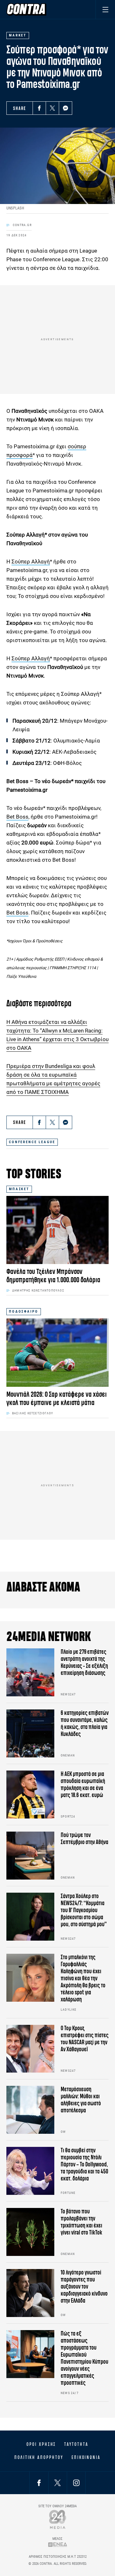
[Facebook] (39, 108)
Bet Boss (17, 817)
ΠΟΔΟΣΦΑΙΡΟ (24, 1312)
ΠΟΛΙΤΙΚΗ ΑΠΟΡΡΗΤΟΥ (39, 2457)
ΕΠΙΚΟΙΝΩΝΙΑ (86, 2457)
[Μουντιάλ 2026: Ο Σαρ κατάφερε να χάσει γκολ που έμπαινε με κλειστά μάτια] (57, 1352)
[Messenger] (65, 108)
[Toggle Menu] (105, 9)
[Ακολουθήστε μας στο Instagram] (76, 2483)
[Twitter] (52, 108)
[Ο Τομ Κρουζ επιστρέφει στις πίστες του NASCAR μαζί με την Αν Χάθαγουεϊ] (30, 2049)
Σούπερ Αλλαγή (31, 562)
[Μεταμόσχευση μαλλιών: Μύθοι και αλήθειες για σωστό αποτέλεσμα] (30, 2110)
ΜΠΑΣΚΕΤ (19, 1189)
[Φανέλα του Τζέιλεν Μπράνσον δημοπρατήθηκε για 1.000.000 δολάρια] (57, 1230)
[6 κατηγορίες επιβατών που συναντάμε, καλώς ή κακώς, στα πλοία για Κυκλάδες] (30, 1733)
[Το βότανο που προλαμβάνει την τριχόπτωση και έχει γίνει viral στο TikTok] (30, 2232)
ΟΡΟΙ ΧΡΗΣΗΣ (41, 2444)
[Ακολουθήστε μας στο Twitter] (57, 2483)
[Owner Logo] (58, 2519)
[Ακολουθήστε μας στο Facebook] (39, 2483)
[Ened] (58, 2545)
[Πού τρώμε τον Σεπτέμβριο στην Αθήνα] (30, 1856)
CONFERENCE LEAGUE (32, 1142)
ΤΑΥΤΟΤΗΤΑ (76, 2444)
